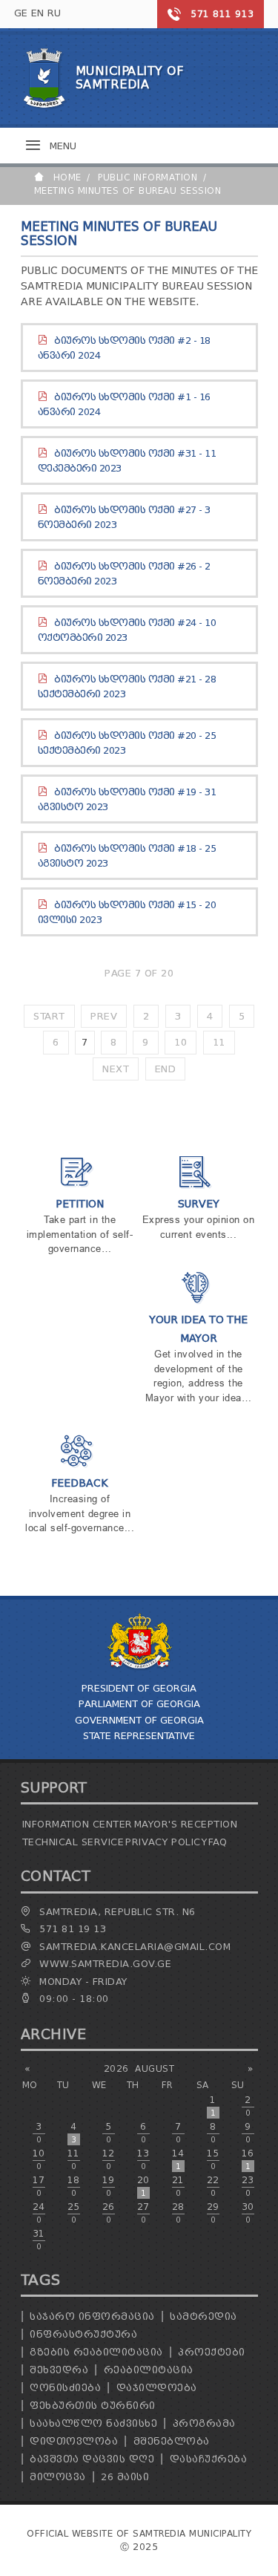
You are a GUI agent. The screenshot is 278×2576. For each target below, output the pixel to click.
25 (74, 2213)
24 (39, 2213)
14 (178, 2159)
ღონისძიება (65, 2388)
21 (178, 2186)
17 (39, 2186)
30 (248, 2213)
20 (143, 2186)
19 (109, 2186)
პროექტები (212, 2352)
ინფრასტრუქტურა (83, 2334)
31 (39, 2240)
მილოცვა (58, 2477)
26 (109, 2213)
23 (248, 2186)
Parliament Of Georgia (139, 1704)
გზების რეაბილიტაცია (96, 2352)
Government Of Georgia (139, 1720)
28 (178, 2213)
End (166, 1069)
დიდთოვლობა (74, 2441)
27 (143, 2213)
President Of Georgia (139, 1688)
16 (248, 2159)
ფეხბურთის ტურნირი (93, 2406)
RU (54, 13)
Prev (104, 1016)
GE (21, 13)
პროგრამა (204, 2423)
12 (109, 2159)
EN (38, 13)
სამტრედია (203, 2316)
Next (116, 1069)
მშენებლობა (172, 2441)
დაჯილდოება (157, 2388)
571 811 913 (222, 14)
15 (213, 2159)
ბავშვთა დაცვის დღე (92, 2459)
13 (143, 2159)
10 (181, 1042)
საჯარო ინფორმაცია (92, 2316)
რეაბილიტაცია (149, 2370)
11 (219, 1042)
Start (49, 1016)
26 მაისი (125, 2477)
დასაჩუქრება (209, 2459)
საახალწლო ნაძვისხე (93, 2423)
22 (213, 2186)
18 (74, 2186)
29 (213, 2213)
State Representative (139, 1736)
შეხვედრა (59, 2370)
